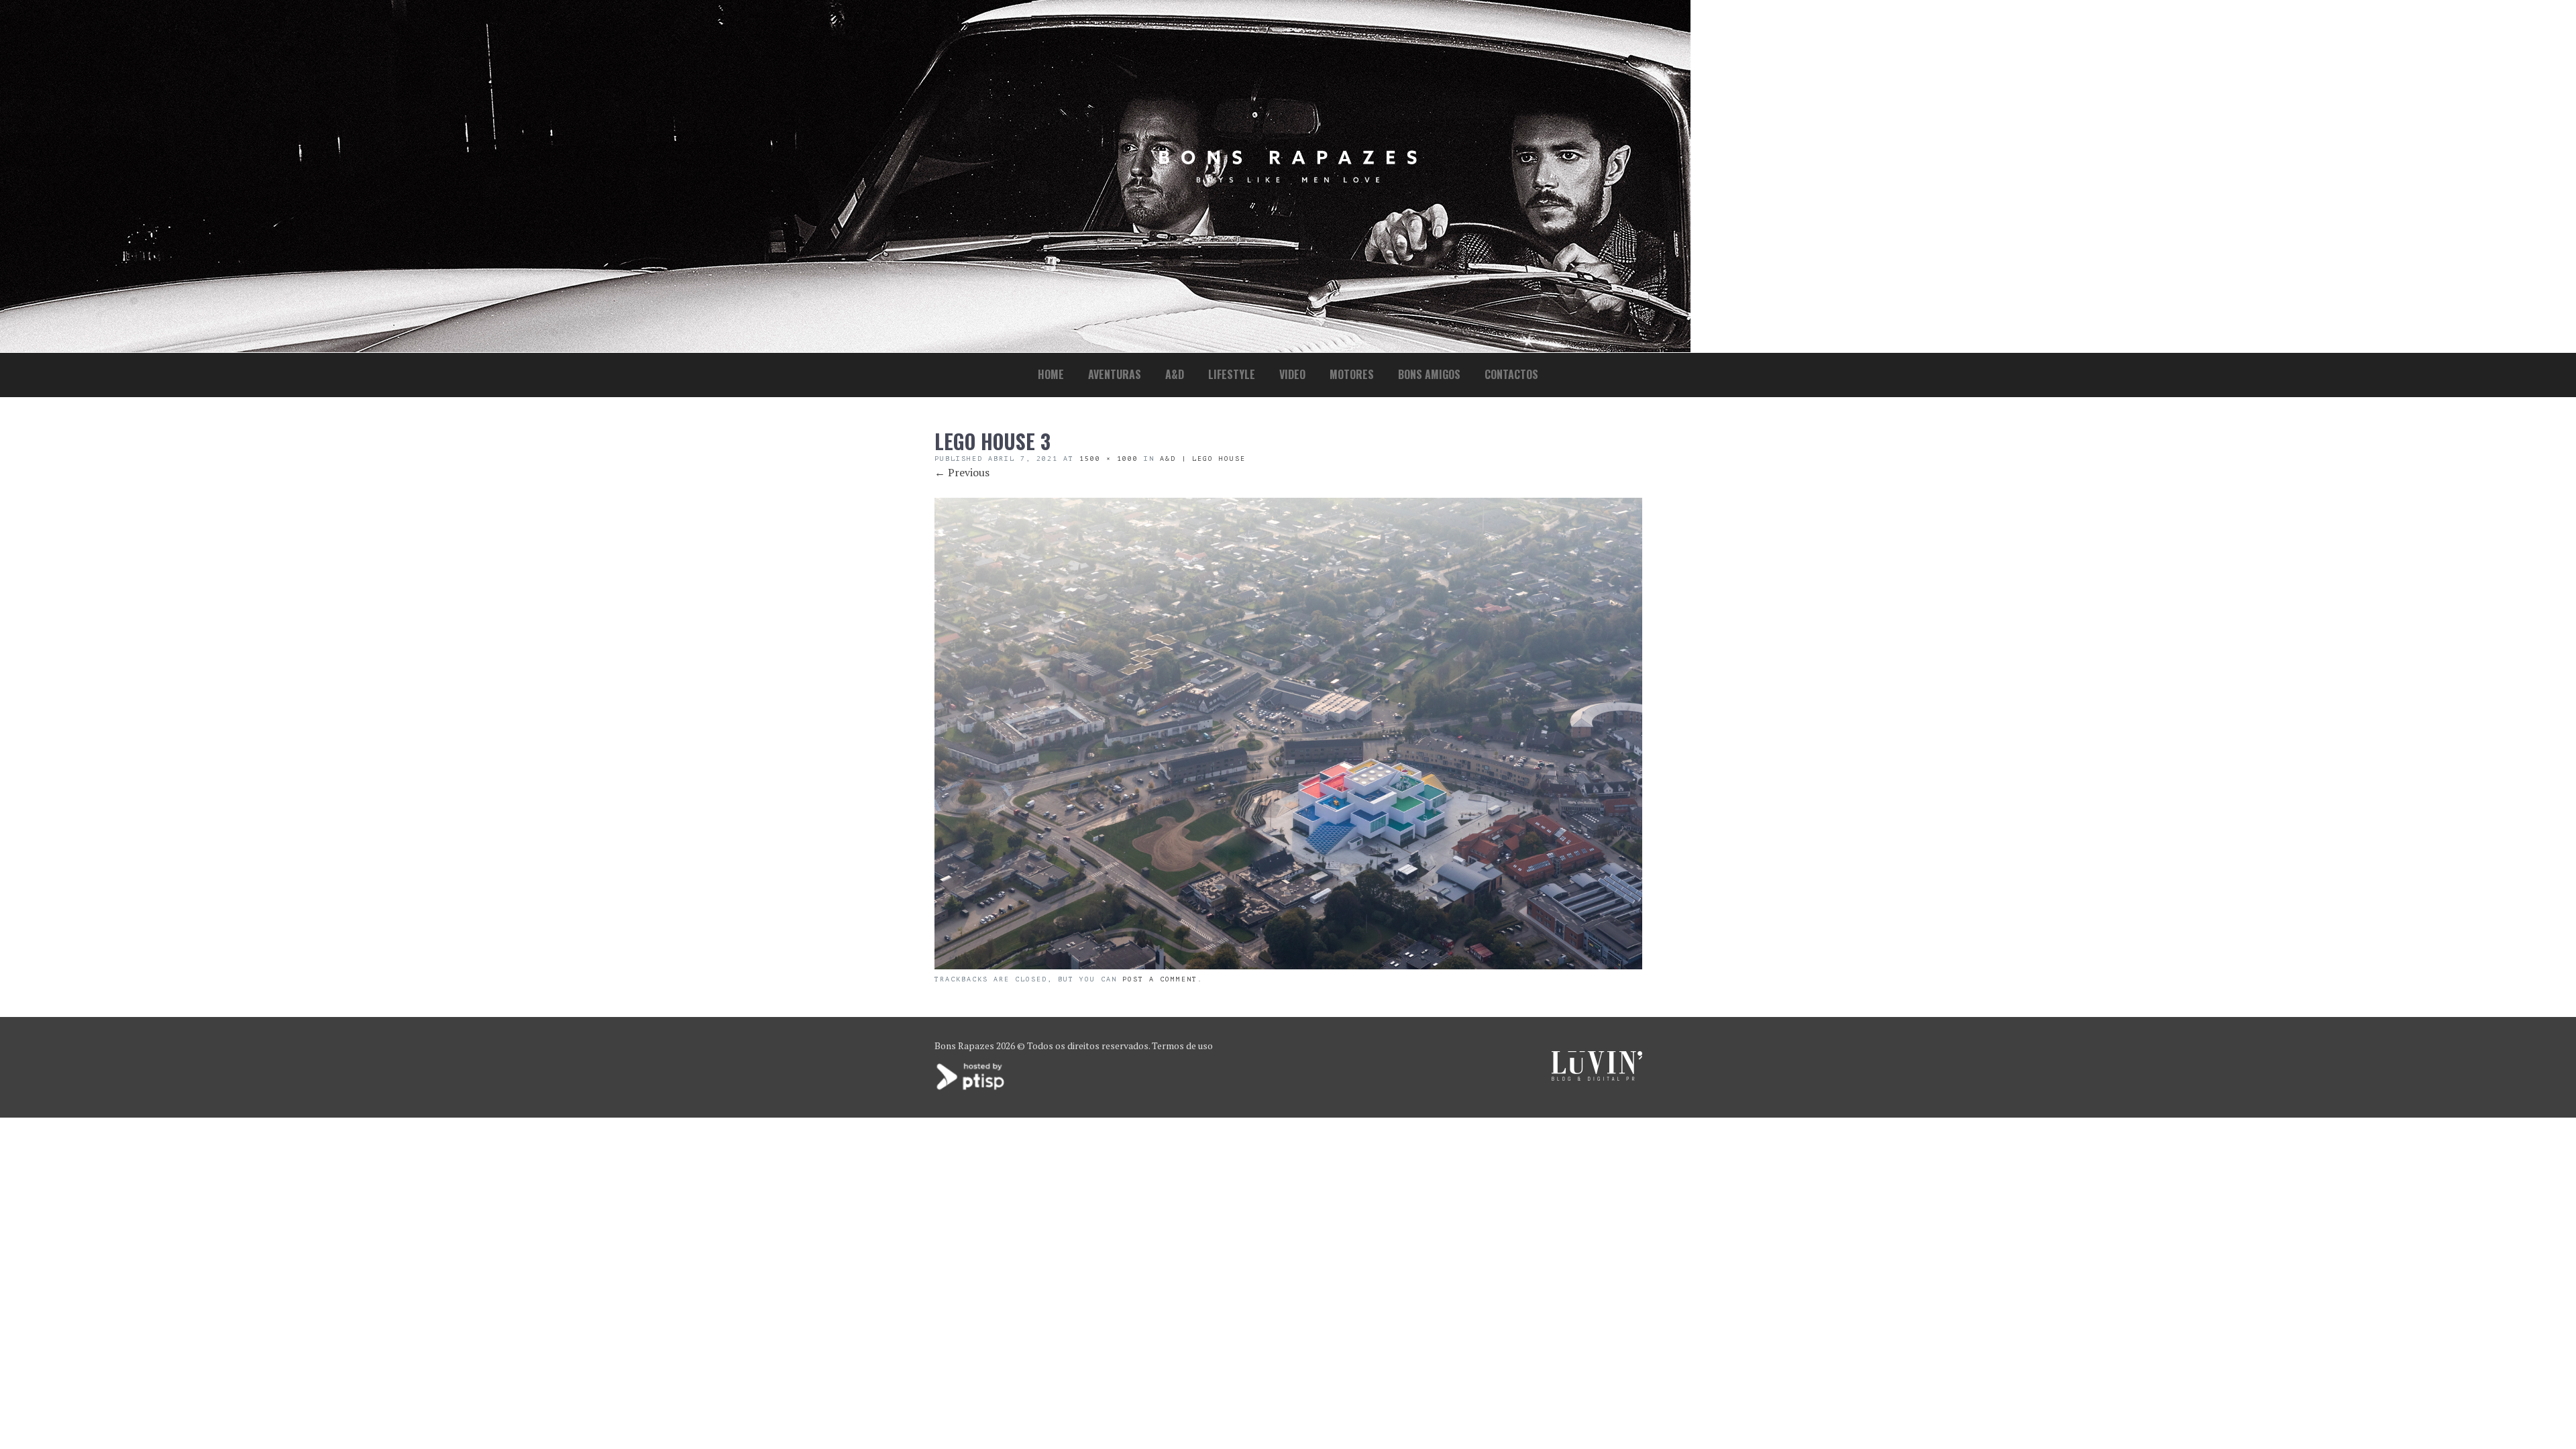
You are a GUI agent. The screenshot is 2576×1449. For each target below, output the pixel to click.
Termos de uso (1182, 1045)
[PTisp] (971, 1088)
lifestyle (1232, 374)
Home (1051, 374)
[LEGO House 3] (1288, 965)
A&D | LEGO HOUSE (1203, 459)
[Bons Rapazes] (1288, 179)
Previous (962, 472)
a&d (1175, 374)
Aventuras (1115, 374)
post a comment (1160, 979)
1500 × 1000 (1109, 459)
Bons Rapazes (964, 1045)
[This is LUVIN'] (1597, 1077)
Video (1292, 374)
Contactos (1511, 374)
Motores (1352, 374)
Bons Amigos (1429, 374)
